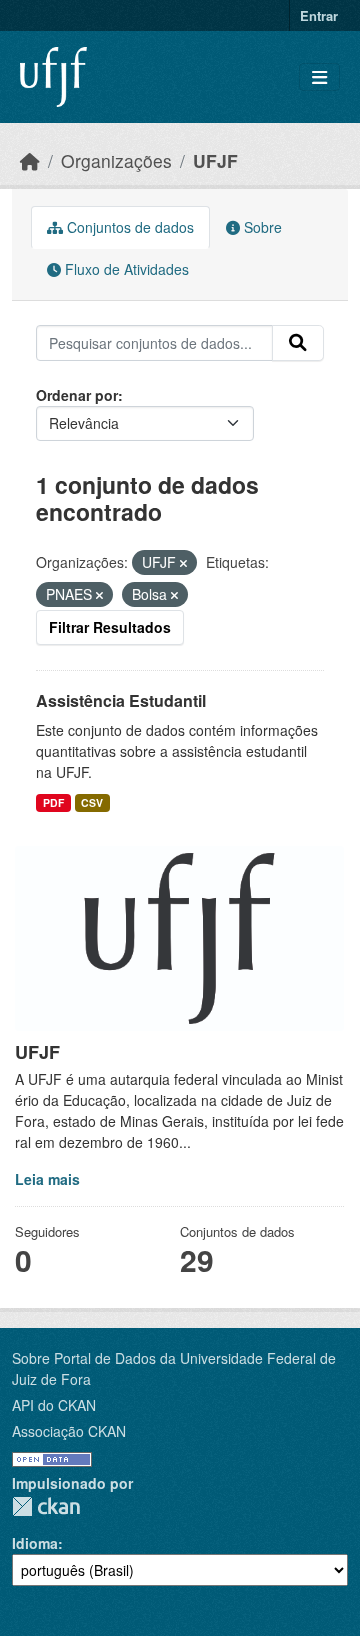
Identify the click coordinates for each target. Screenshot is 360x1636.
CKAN (46, 1506)
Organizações (116, 160)
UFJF (215, 160)
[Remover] (183, 563)
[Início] (30, 160)
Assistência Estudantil (121, 700)
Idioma (35, 1543)
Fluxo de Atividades (125, 269)
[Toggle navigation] (319, 77)
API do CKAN (54, 1405)
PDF (53, 802)
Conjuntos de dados (128, 227)
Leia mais (47, 1179)
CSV (92, 802)
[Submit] (298, 343)
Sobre (261, 227)
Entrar (319, 15)
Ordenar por (77, 395)
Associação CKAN (69, 1431)
